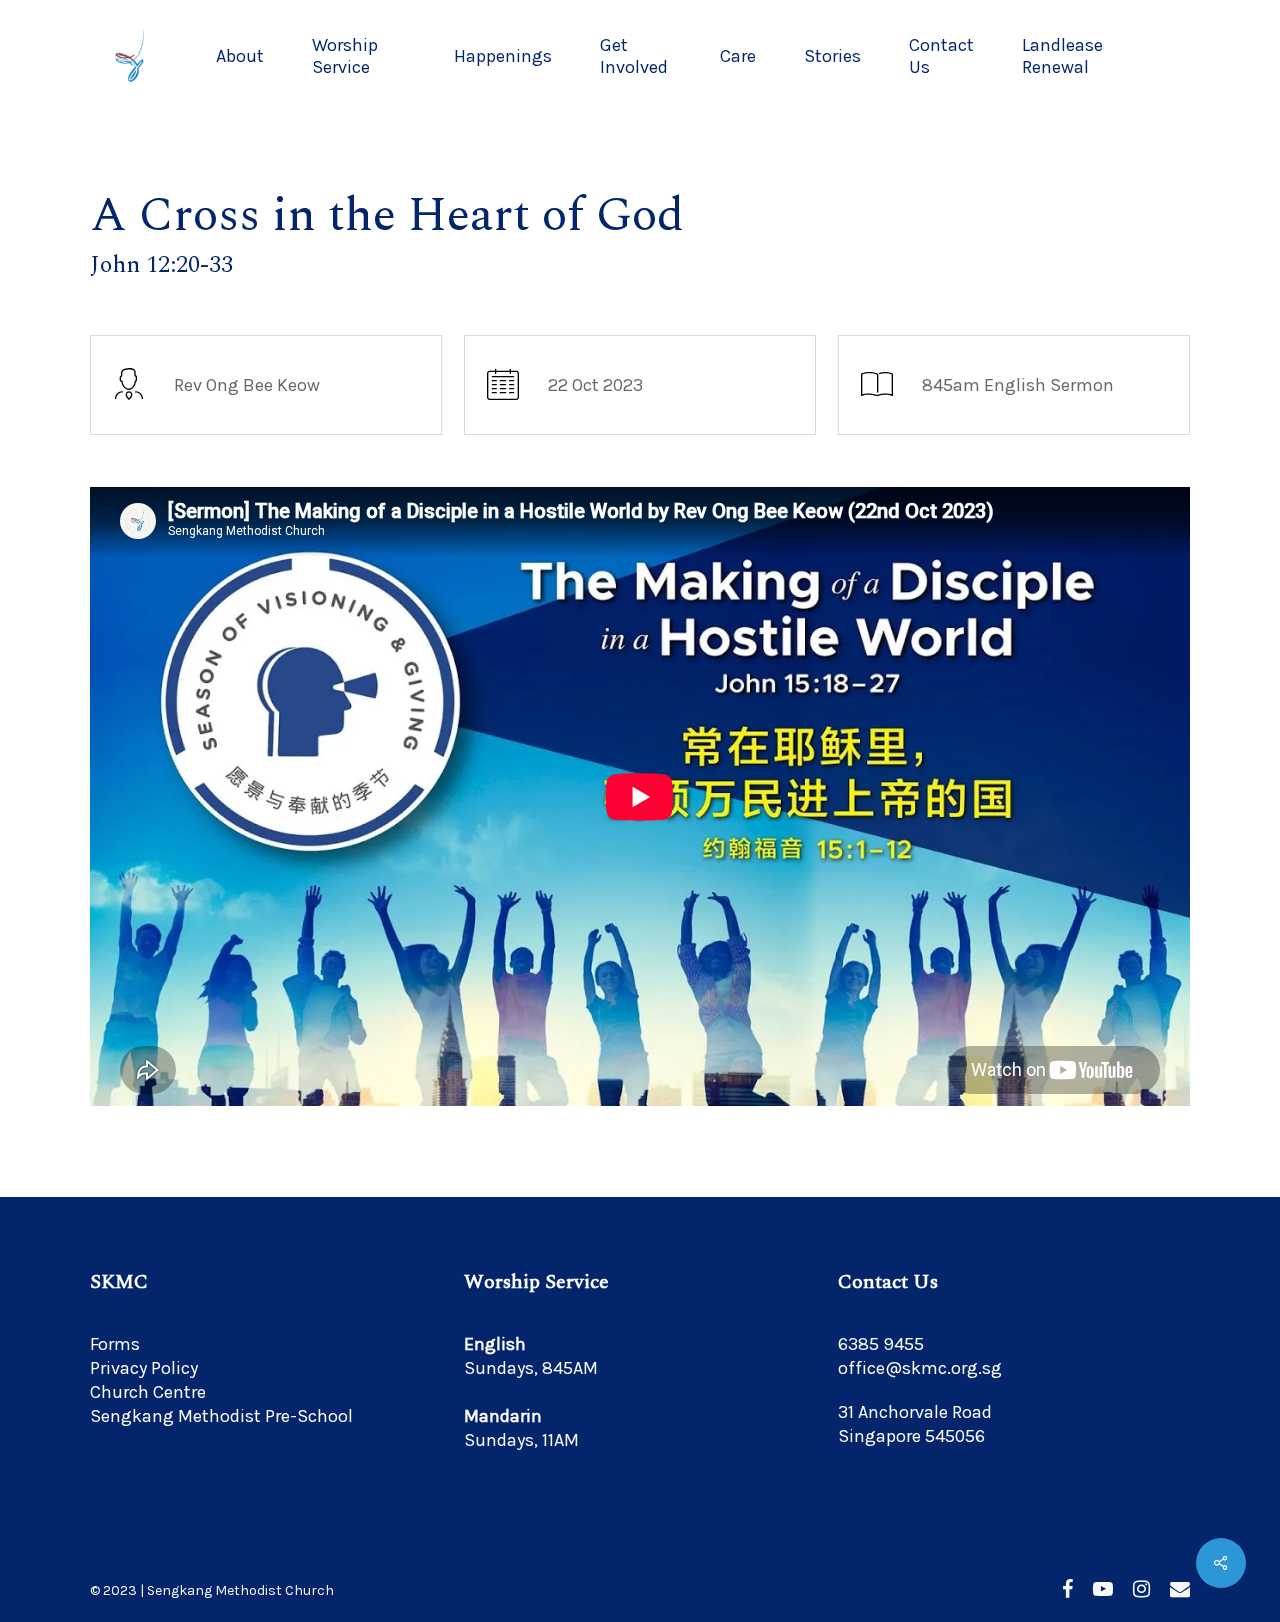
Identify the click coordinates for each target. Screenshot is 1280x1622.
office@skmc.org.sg (920, 1368)
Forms (115, 1344)
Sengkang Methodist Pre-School (221, 1416)
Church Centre (148, 1392)
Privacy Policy (144, 1368)
